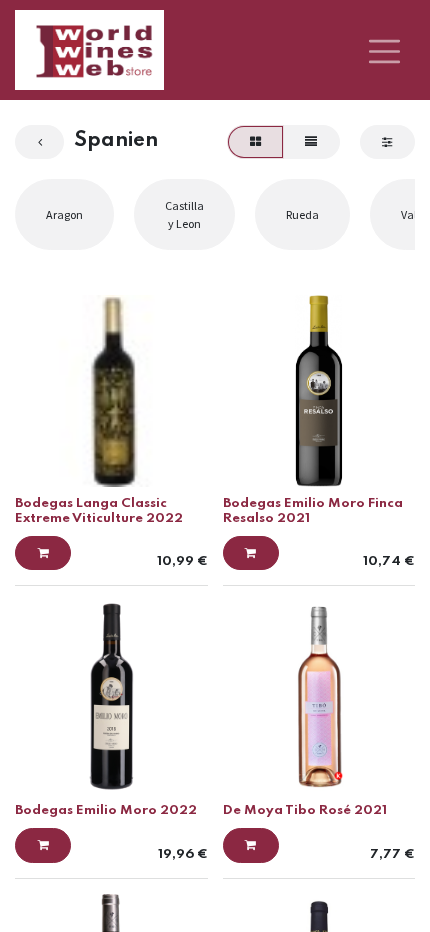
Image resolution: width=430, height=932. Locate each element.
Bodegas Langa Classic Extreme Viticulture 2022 (99, 510)
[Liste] (311, 142)
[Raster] (255, 142)
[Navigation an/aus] (384, 50)
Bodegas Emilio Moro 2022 (106, 810)
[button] (43, 553)
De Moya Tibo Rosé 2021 (305, 810)
